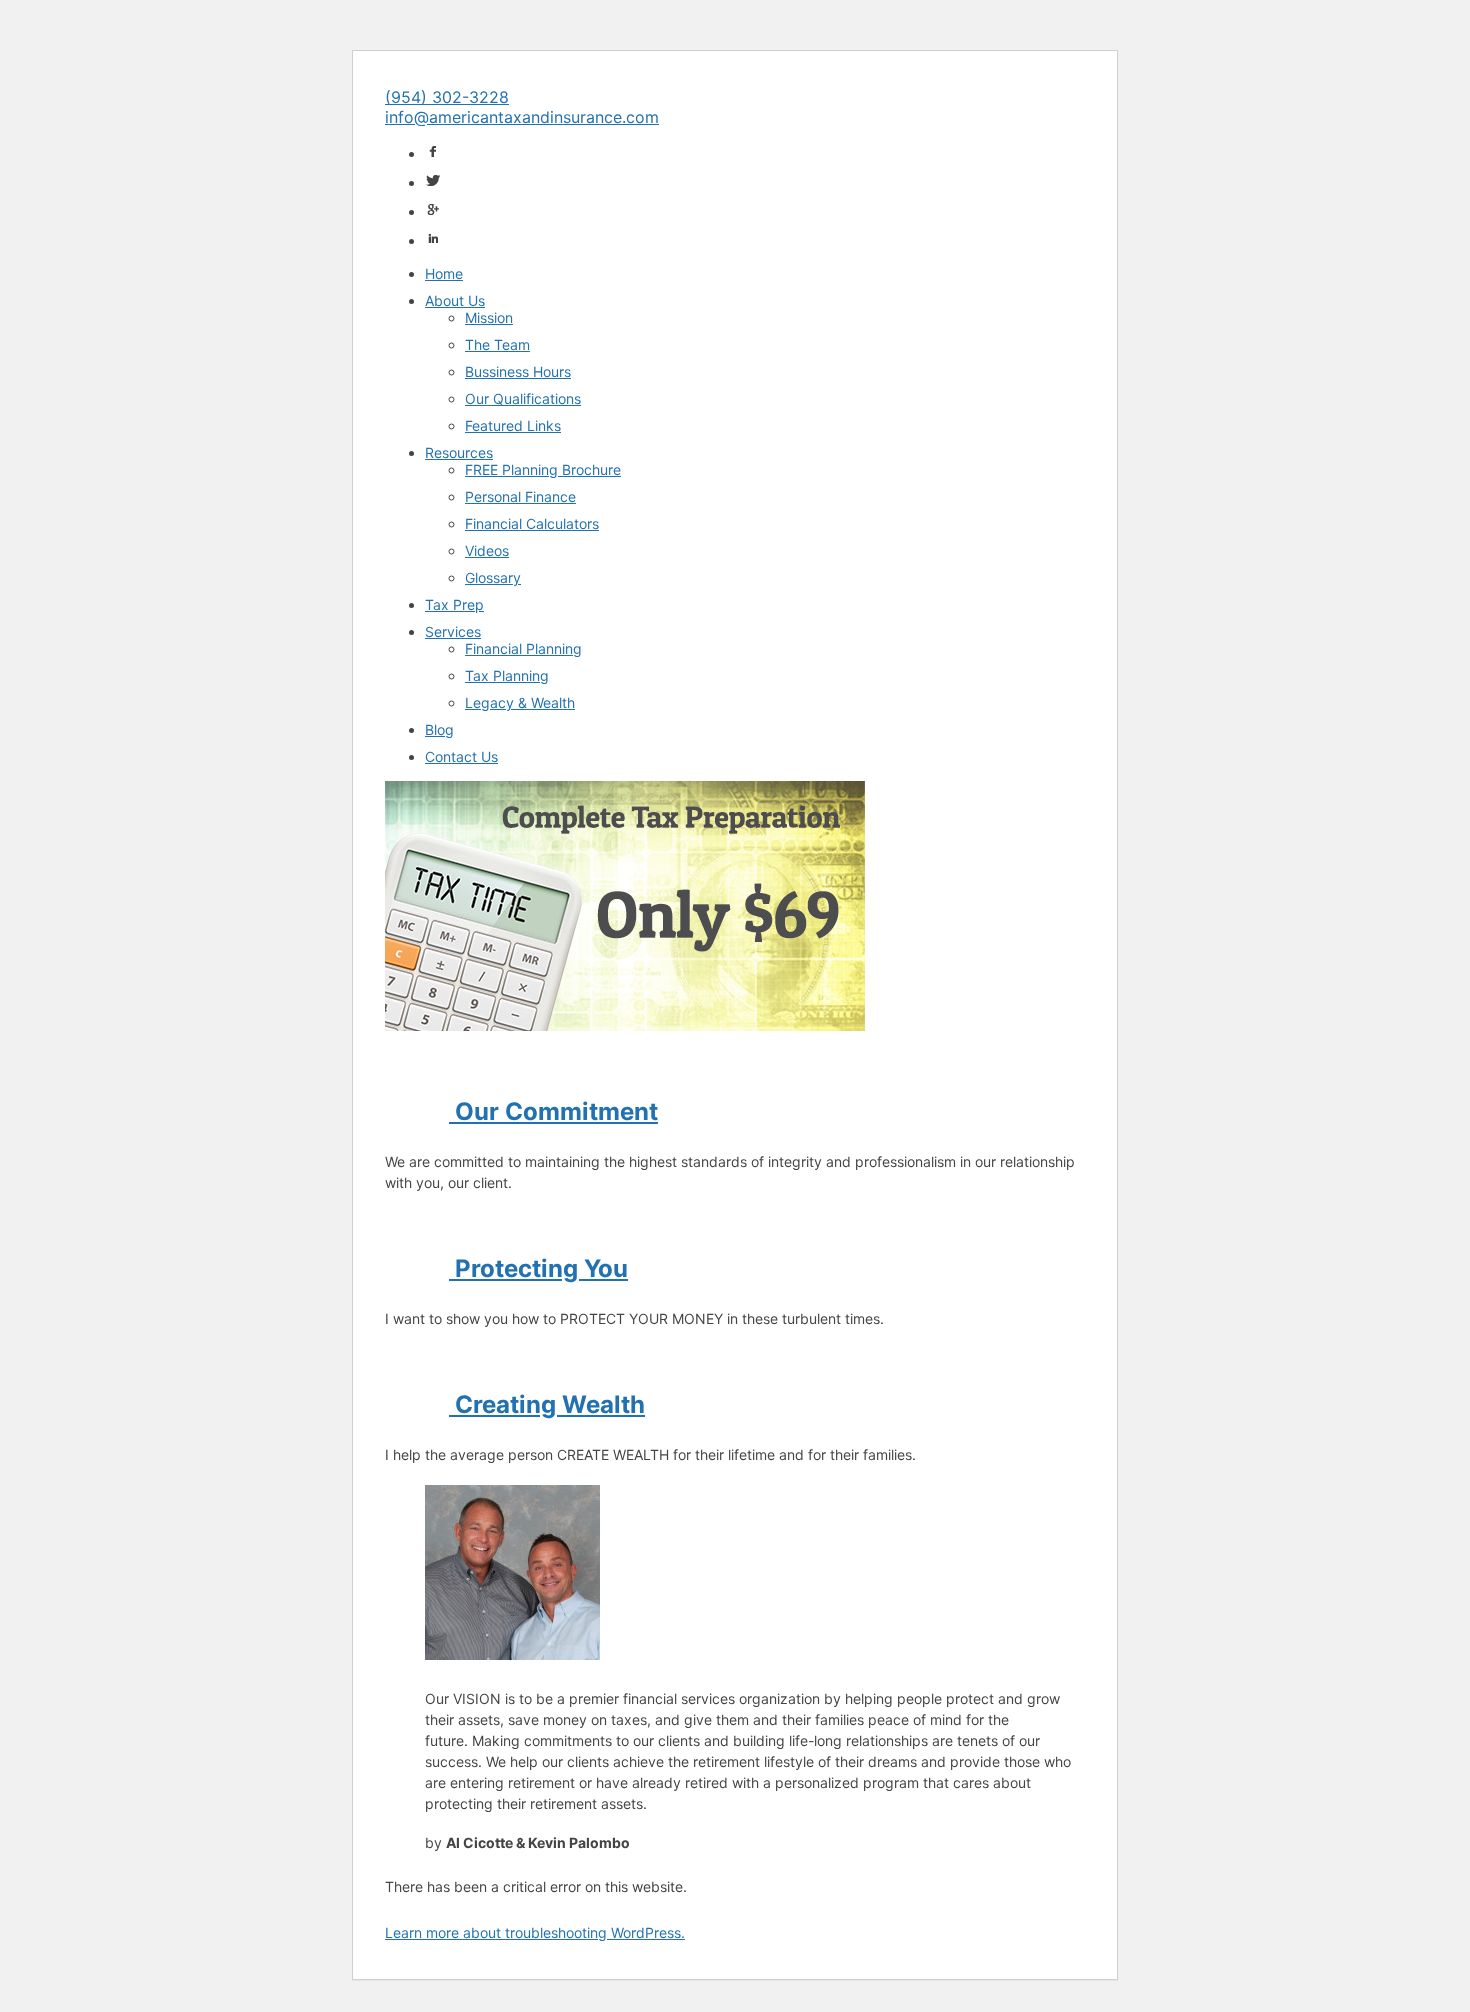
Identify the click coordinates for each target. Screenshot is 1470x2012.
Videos (487, 550)
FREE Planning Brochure (543, 469)
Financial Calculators (532, 523)
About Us (455, 300)
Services (453, 631)
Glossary (493, 577)
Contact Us (461, 756)
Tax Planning (507, 675)
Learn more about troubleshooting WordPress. (535, 1932)
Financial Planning (523, 648)
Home (444, 273)
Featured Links (513, 425)
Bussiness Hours (518, 371)
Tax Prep (454, 604)
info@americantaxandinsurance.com (522, 117)
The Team (497, 344)
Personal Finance (520, 496)
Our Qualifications (523, 398)
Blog (439, 729)
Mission (489, 317)
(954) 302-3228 (447, 97)
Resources (459, 452)
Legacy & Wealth (520, 702)
